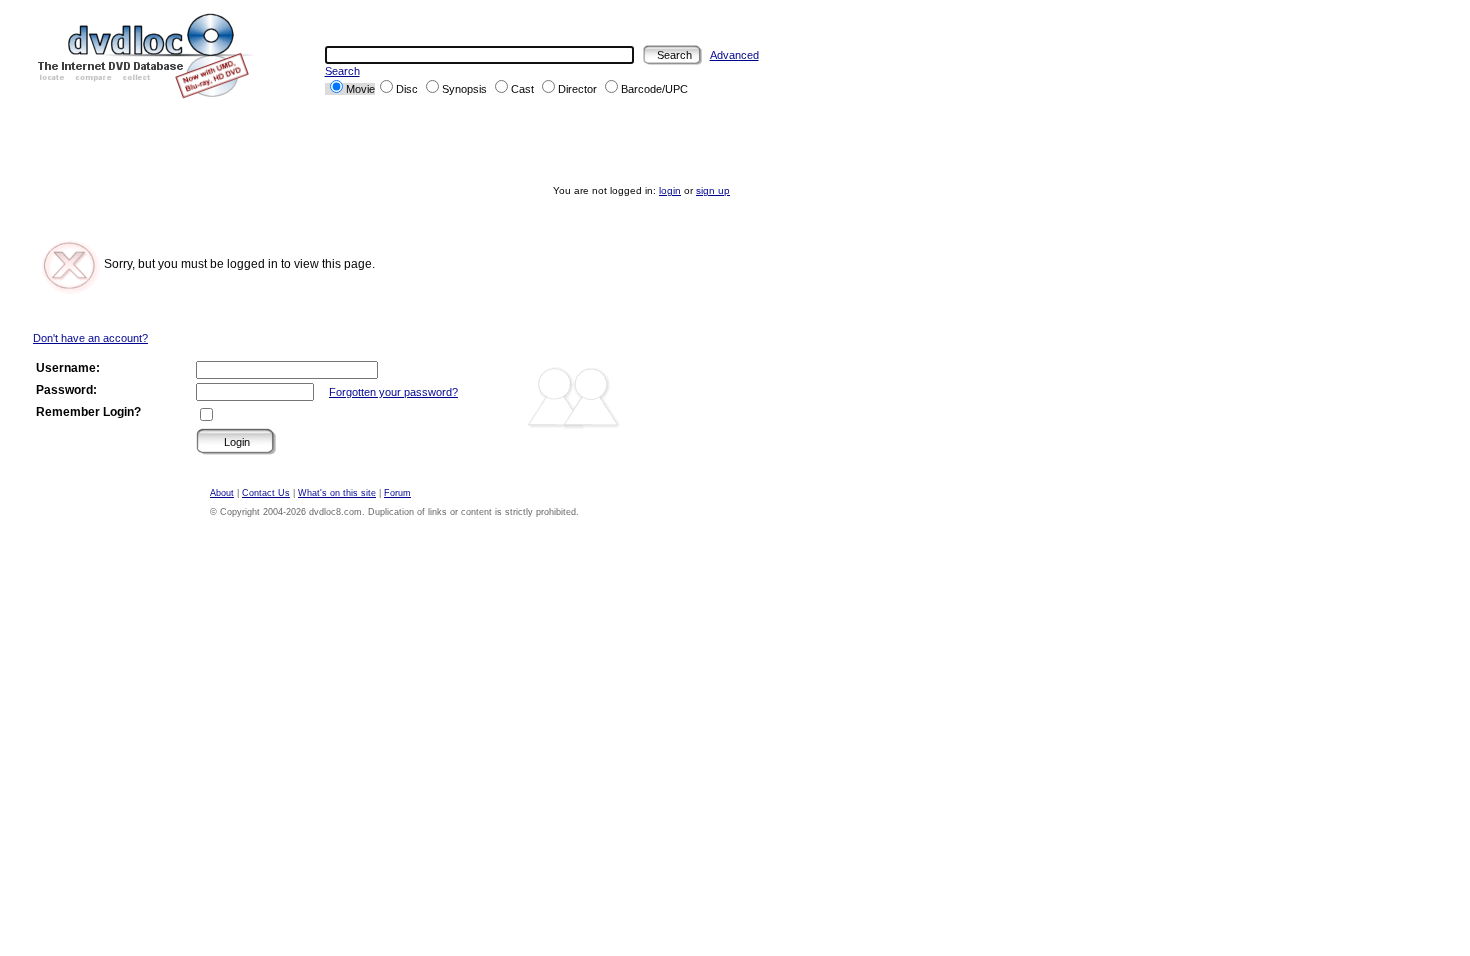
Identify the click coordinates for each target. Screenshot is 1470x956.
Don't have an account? (90, 338)
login (670, 190)
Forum (397, 493)
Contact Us (266, 493)
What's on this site (337, 493)
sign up (713, 190)
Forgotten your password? (393, 392)
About (222, 493)
